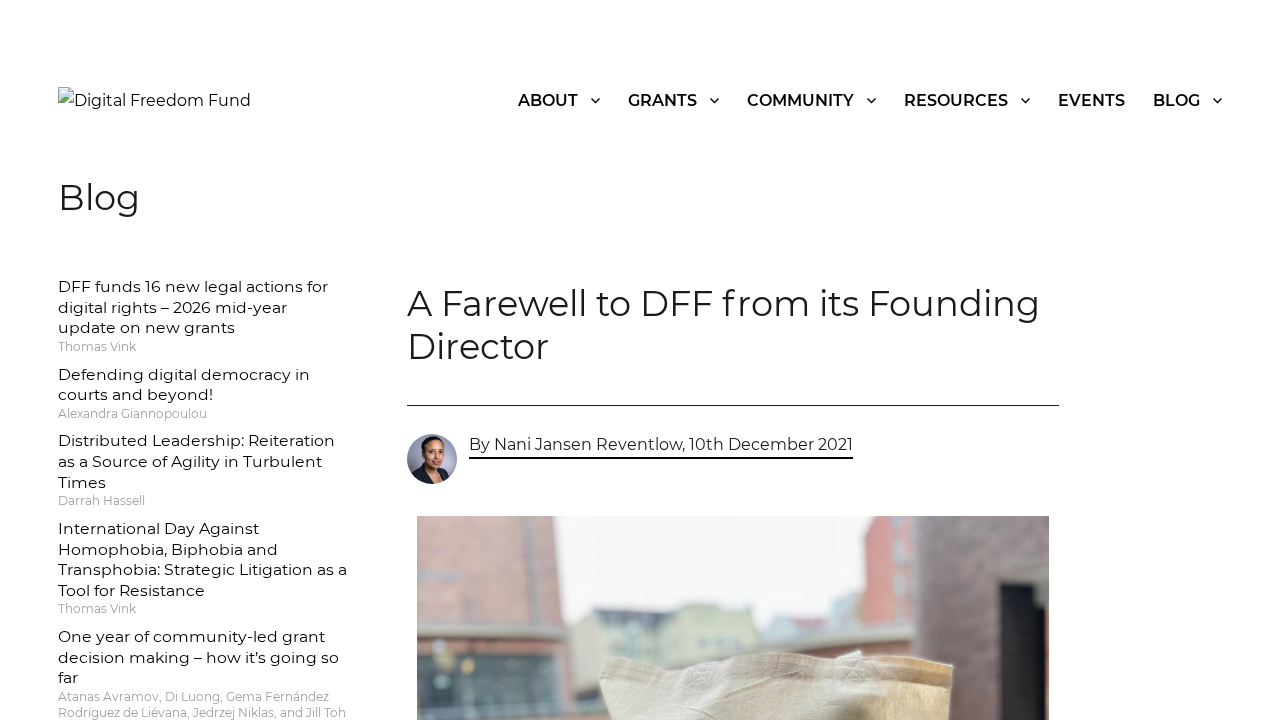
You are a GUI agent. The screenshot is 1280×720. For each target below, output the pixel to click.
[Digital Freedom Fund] (154, 99)
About (548, 100)
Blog (1176, 100)
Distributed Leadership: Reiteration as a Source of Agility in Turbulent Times (196, 461)
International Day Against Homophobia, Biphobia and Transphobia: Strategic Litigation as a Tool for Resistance (202, 559)
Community (800, 100)
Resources (956, 100)
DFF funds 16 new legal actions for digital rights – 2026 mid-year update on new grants (193, 307)
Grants (662, 100)
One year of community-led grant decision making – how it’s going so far (198, 657)
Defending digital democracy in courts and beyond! (184, 385)
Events (1091, 100)
